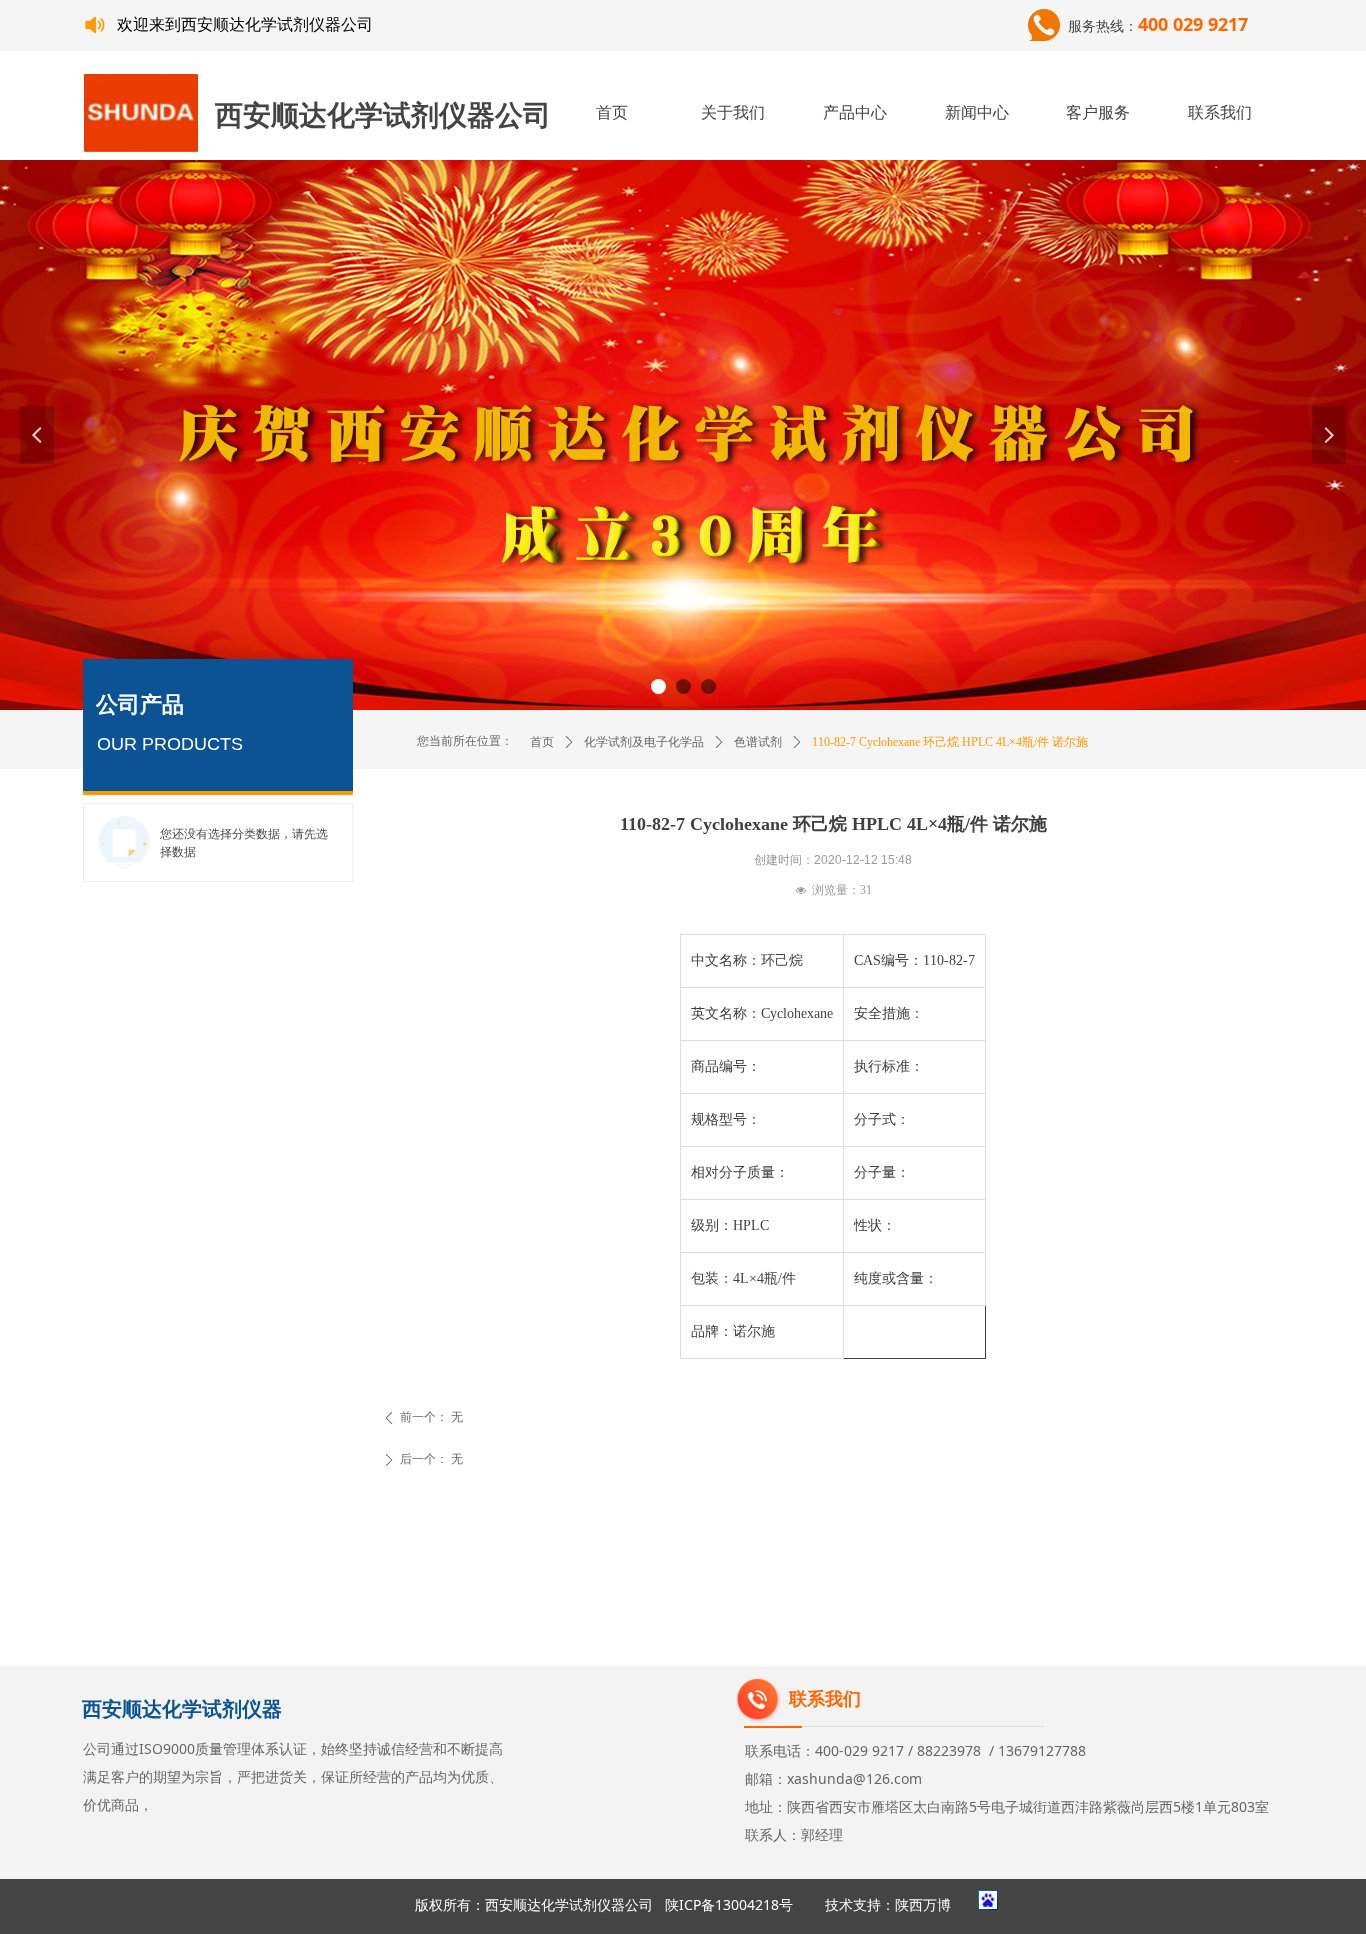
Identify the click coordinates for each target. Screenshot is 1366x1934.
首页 (542, 742)
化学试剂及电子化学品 (644, 742)
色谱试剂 (758, 742)
